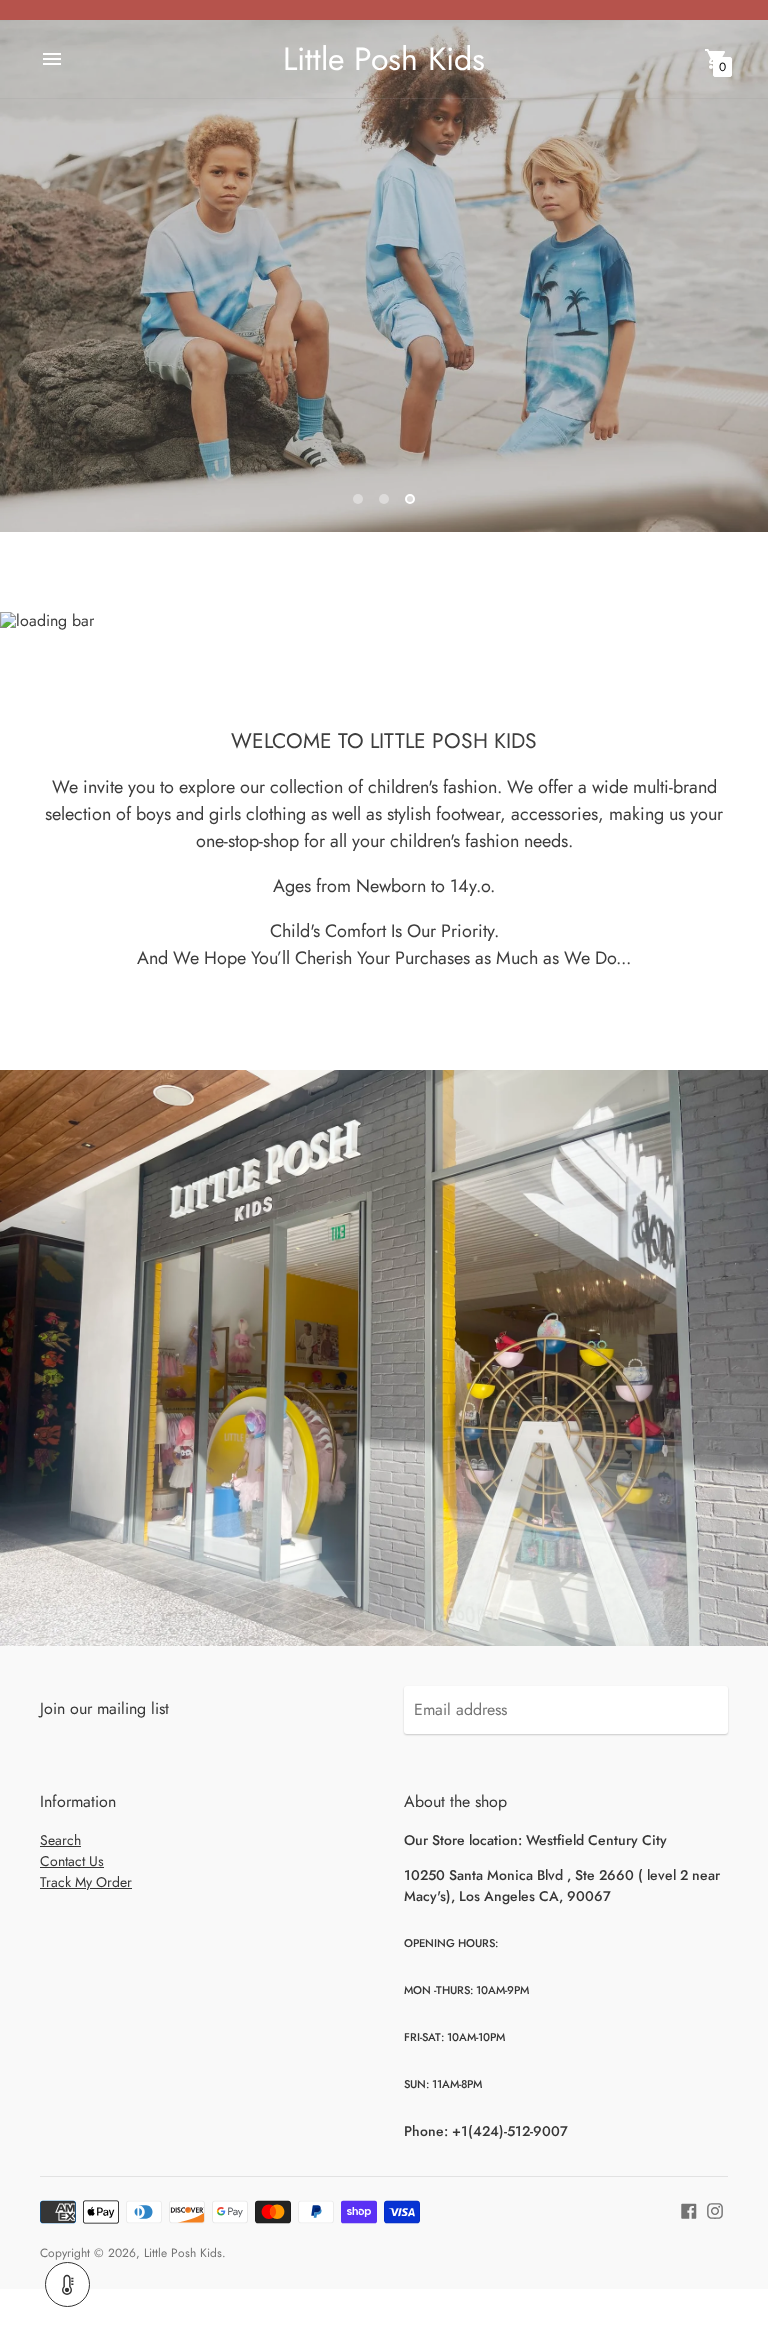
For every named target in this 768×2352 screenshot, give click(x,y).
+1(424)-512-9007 (510, 2131)
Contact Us (72, 1861)
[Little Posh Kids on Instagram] (715, 2209)
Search (60, 1840)
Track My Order (86, 1882)
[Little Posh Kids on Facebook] (689, 2209)
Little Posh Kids (183, 2253)
